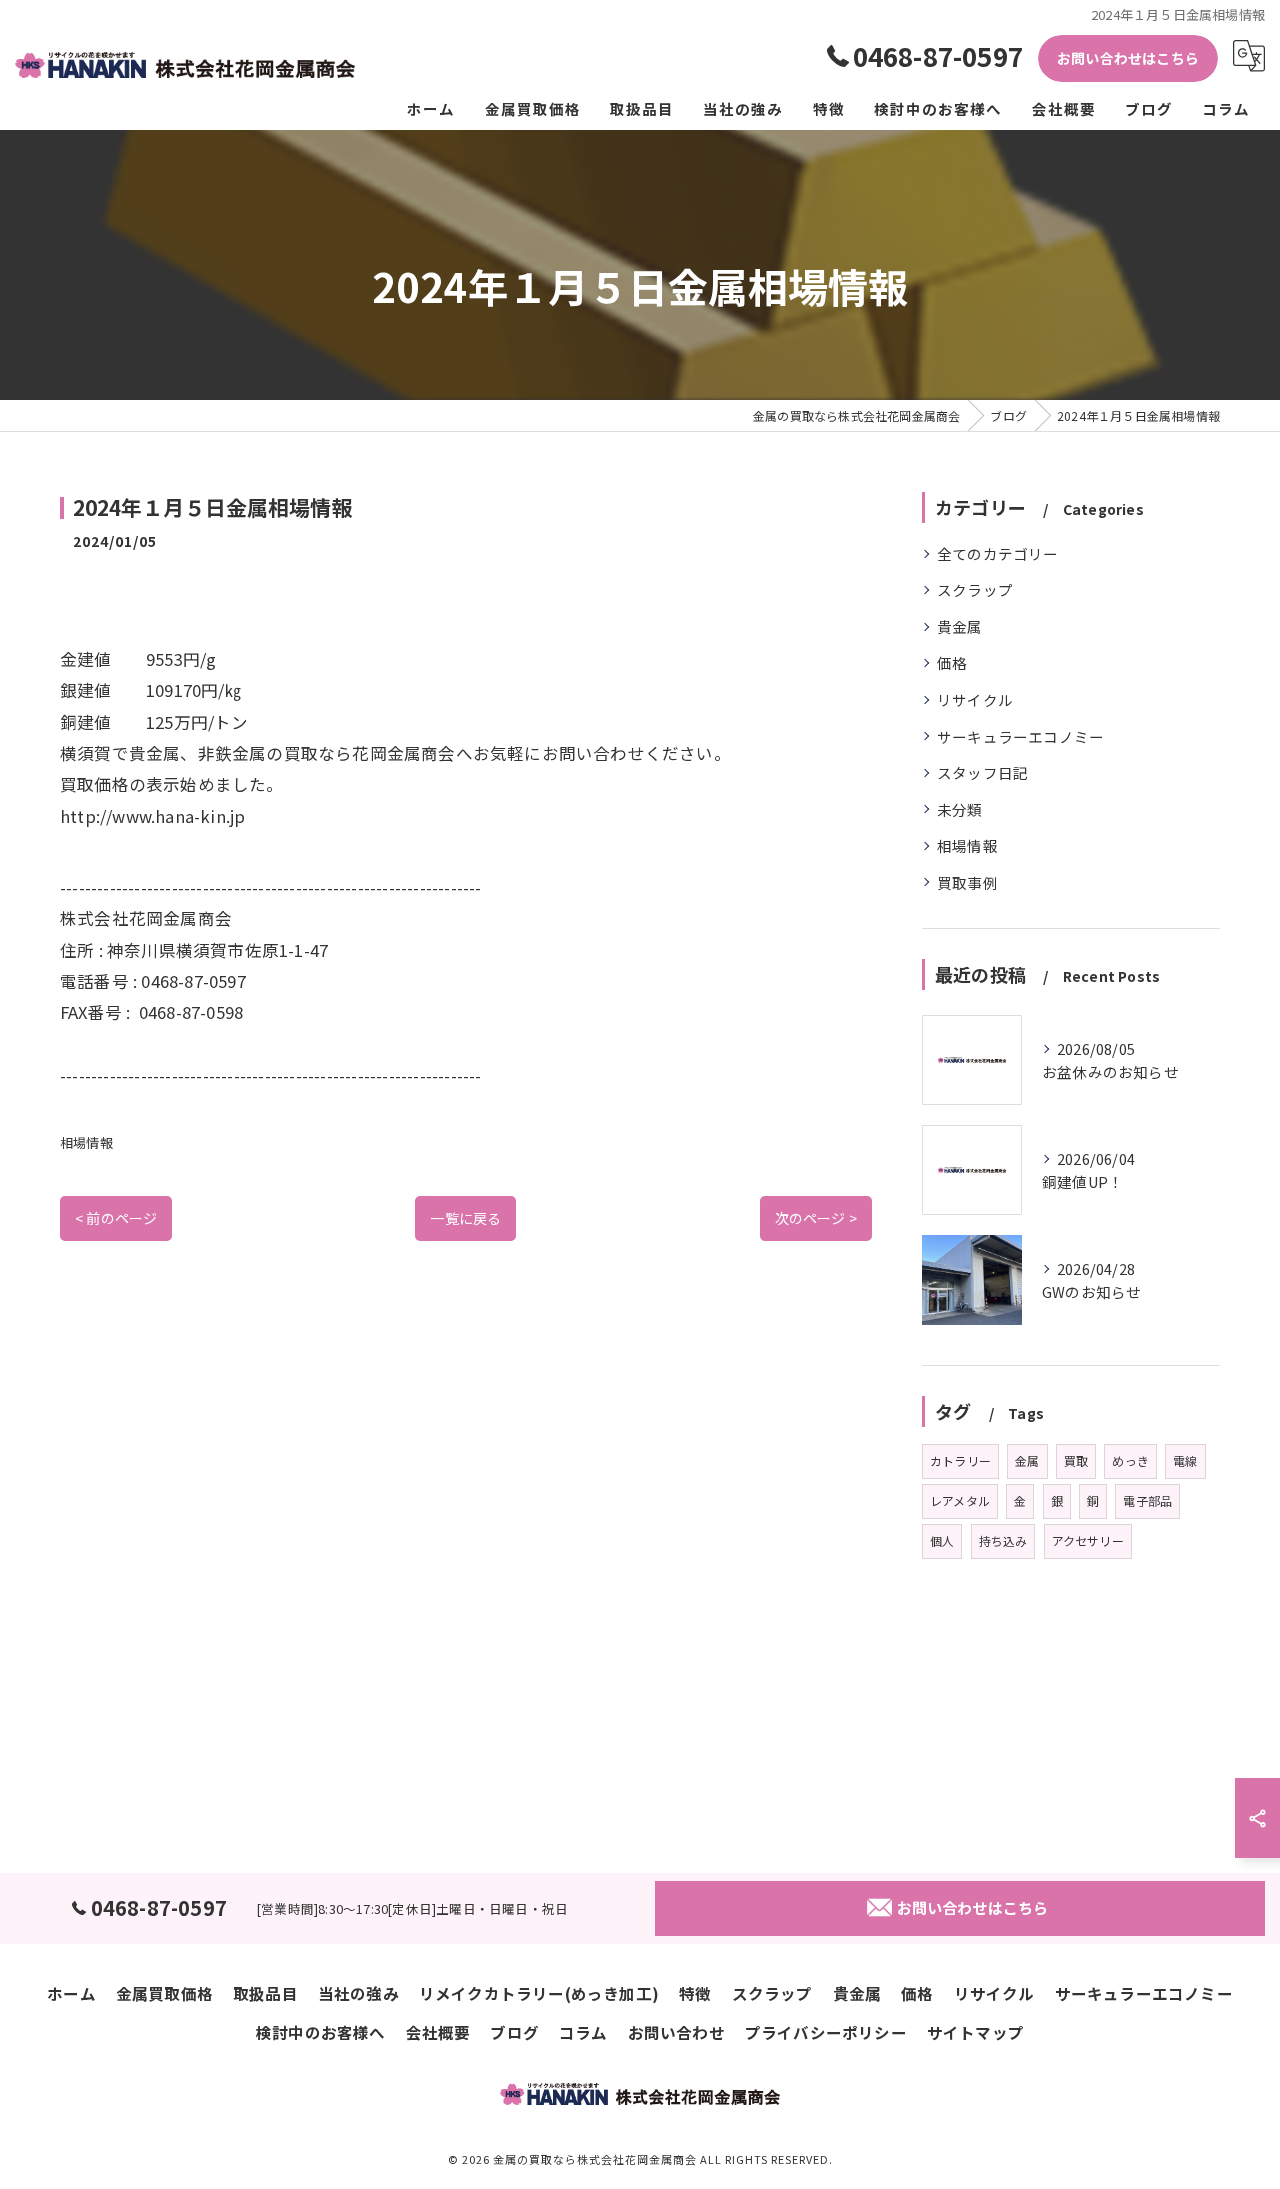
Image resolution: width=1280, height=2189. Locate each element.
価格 (952, 662)
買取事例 (967, 882)
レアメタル (960, 1500)
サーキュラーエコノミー (1020, 736)
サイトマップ (975, 2032)
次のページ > (816, 1218)
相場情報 (86, 1142)
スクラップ (975, 589)
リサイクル (975, 699)
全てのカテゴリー (998, 553)
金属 (1027, 1460)
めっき (1130, 1460)
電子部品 (1147, 1500)
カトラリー (960, 1460)
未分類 (960, 809)
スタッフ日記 (982, 772)
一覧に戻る (465, 1218)
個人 (942, 1540)
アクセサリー (1088, 1540)
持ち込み (1003, 1540)
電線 (1185, 1460)
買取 (1076, 1460)
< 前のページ (116, 1218)
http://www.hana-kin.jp (152, 816)
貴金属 (960, 626)
